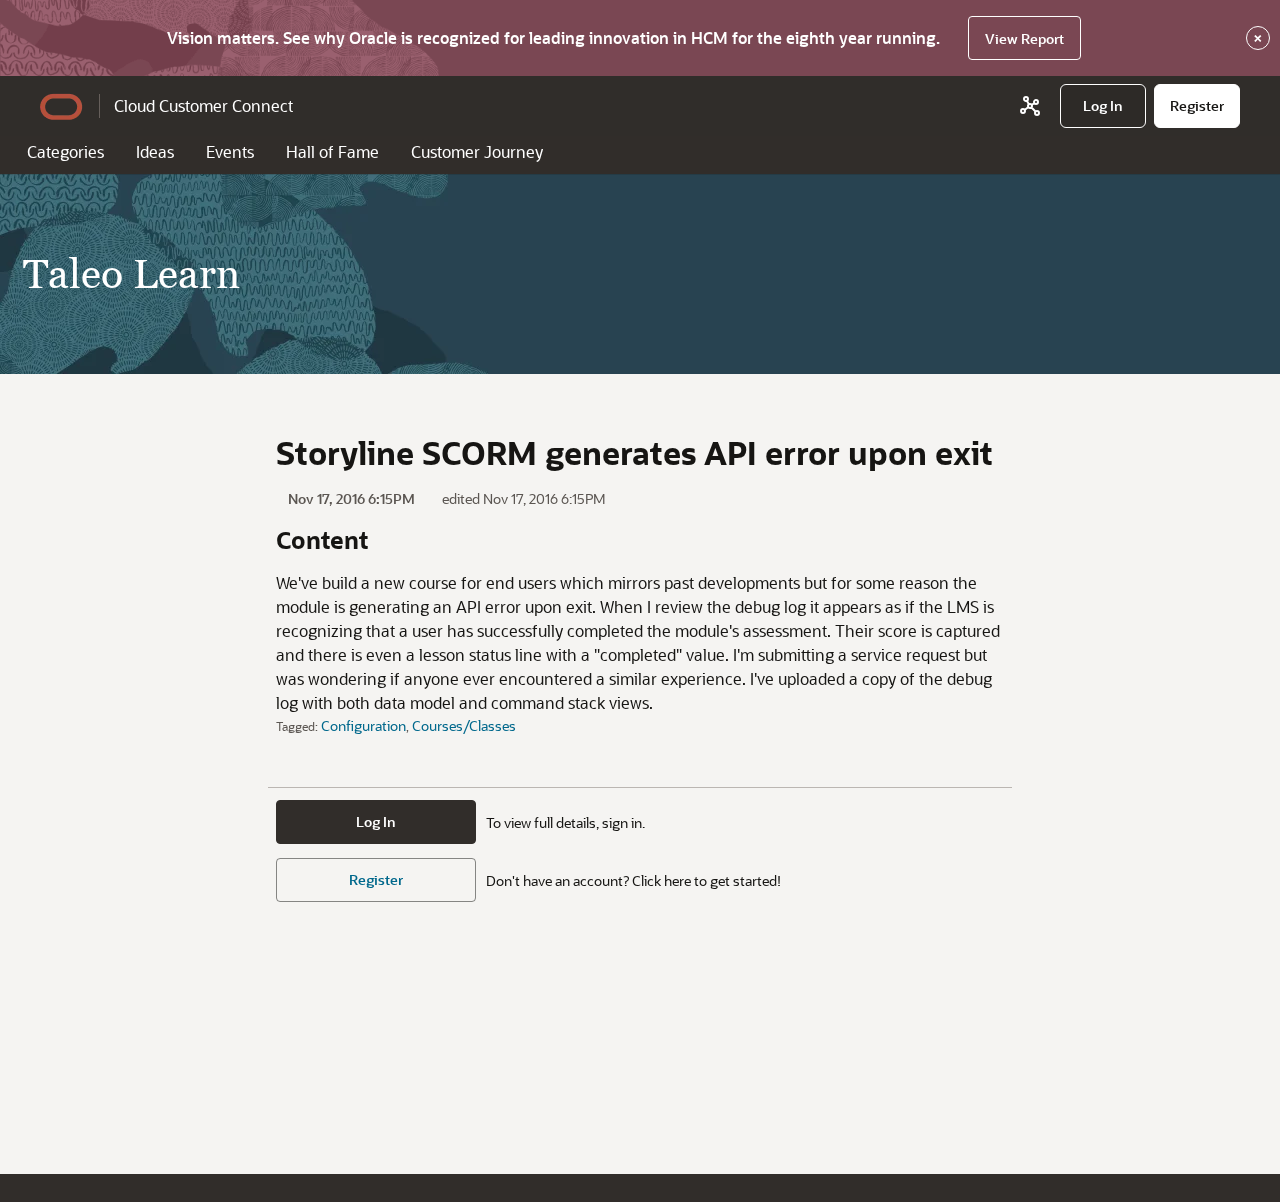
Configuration (363, 725)
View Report (1024, 38)
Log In (376, 821)
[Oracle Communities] (1030, 106)
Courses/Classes (464, 725)
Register (376, 879)
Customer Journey (477, 151)
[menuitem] (1103, 106)
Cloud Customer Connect (203, 105)
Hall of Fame (332, 151)
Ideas (155, 151)
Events (230, 151)
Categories (65, 151)
